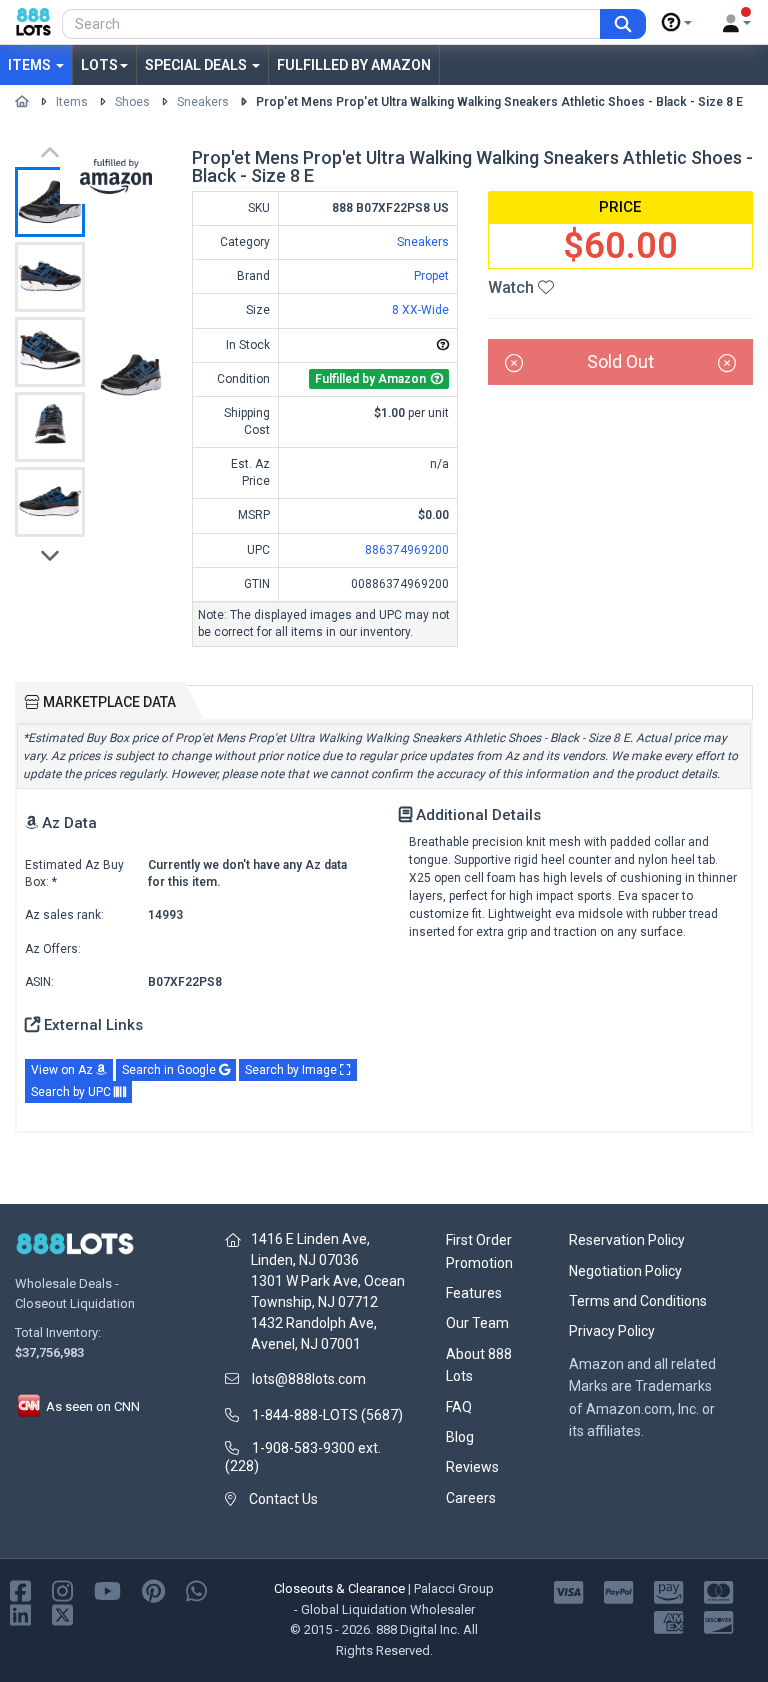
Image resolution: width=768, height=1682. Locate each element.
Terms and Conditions (638, 1301)
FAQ (459, 1407)
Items (31, 65)
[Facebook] (20, 1589)
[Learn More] (677, 23)
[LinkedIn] (20, 1613)
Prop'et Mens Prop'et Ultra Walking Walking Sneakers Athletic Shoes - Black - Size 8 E (499, 102)
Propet (431, 276)
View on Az (63, 1070)
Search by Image (292, 1070)
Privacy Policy (612, 1331)
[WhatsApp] (196, 1589)
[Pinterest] (153, 1589)
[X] (62, 1613)
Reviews (472, 1467)
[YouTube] (107, 1589)
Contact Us (283, 1499)
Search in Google (170, 1070)
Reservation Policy (627, 1240)
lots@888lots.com (309, 1379)
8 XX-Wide (420, 310)
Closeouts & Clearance (339, 1588)
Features (474, 1293)
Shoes (132, 102)
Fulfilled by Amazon (354, 65)
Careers (471, 1498)
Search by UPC (72, 1092)
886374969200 (407, 550)
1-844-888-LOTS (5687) (327, 1415)
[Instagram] (62, 1589)
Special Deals (197, 65)
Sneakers (203, 102)
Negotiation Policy (625, 1271)
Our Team (477, 1323)
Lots (99, 65)
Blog (460, 1437)
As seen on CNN (91, 1406)
